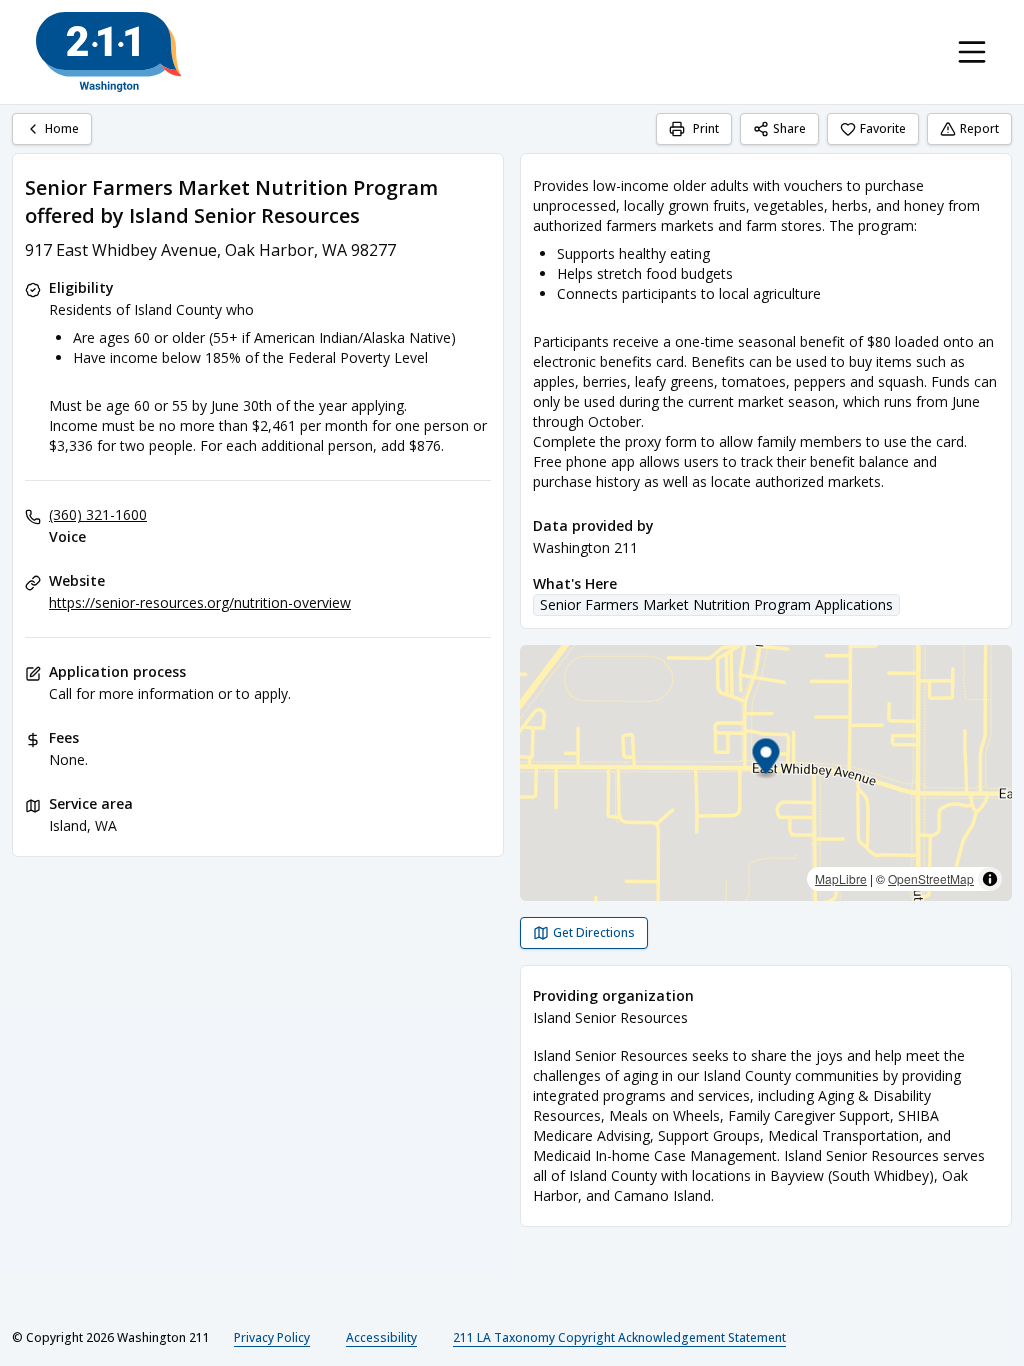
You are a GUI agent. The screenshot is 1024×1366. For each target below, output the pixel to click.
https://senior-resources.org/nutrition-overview (200, 602)
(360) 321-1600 (98, 514)
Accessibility (381, 1337)
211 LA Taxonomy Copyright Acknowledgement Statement (619, 1337)
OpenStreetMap (931, 878)
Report (979, 128)
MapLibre (841, 878)
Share (789, 128)
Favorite (883, 128)
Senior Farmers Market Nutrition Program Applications (716, 604)
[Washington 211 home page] (109, 52)
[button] (766, 759)
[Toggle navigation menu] (972, 52)
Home (62, 128)
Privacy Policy (272, 1337)
